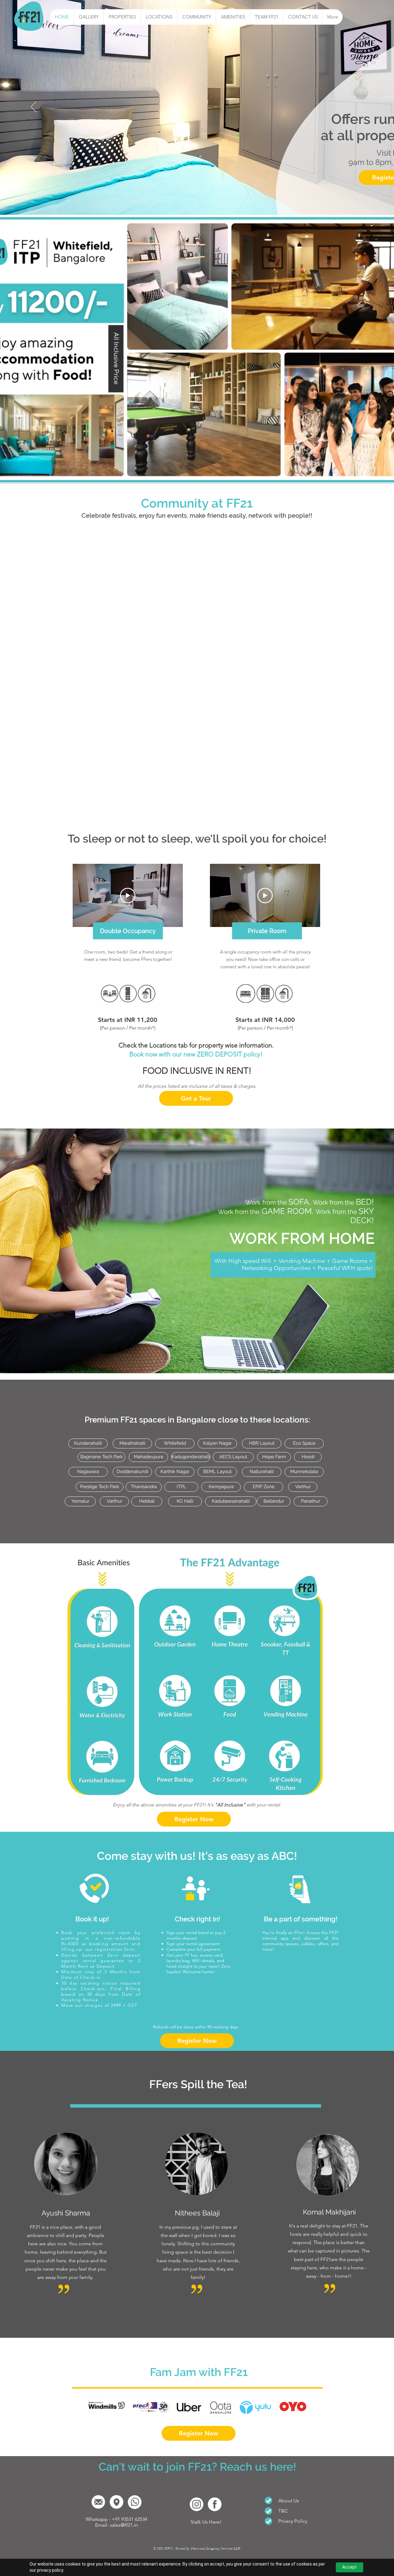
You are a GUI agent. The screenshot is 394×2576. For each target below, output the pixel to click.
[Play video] (128, 896)
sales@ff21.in (124, 2525)
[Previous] (34, 107)
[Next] (360, 107)
